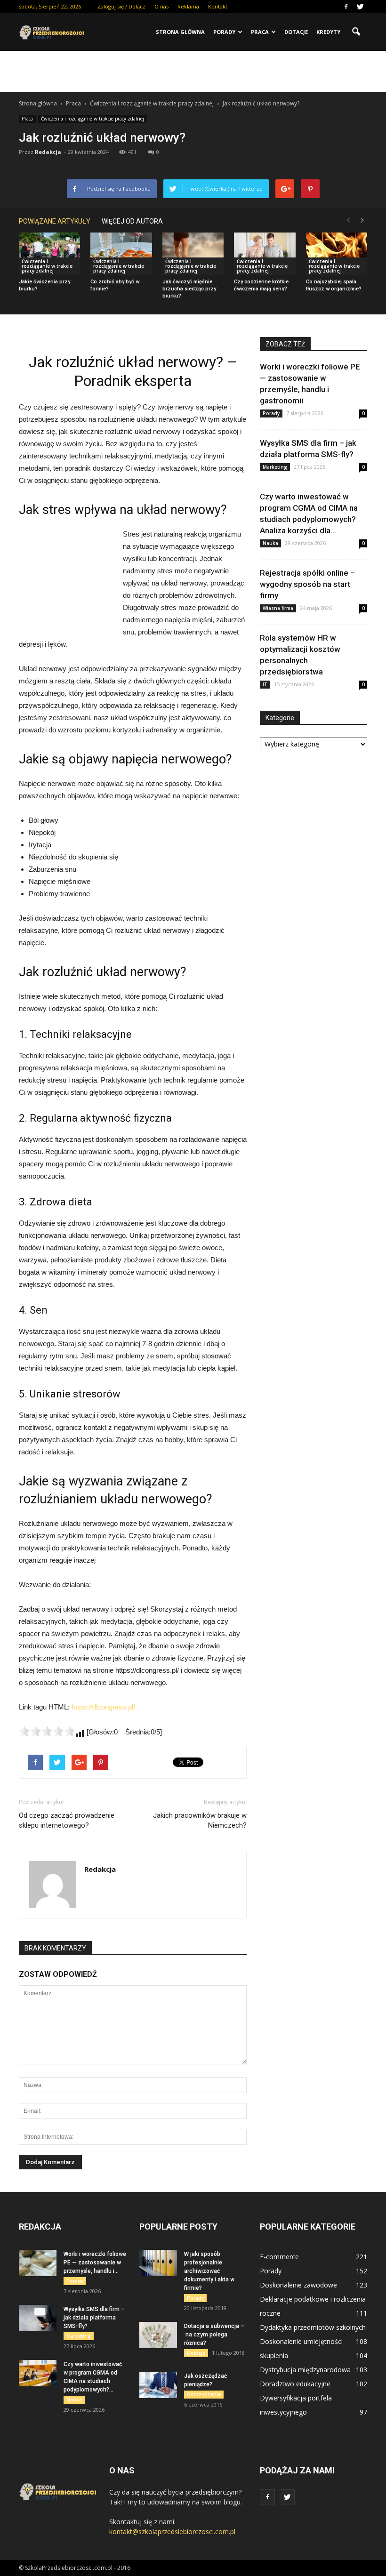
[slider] (47, 1731)
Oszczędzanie (204, 2394)
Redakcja (48, 152)
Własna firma (278, 608)
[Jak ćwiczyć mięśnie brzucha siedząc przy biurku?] (193, 254)
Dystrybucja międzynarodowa (305, 2370)
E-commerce (279, 2257)
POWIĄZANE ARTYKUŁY (55, 221)
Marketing (275, 467)
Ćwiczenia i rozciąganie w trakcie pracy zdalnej (92, 119)
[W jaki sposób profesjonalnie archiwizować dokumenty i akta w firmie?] (158, 2263)
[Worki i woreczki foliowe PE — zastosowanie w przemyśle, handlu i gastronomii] (38, 2263)
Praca (260, 32)
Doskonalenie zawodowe (298, 2285)
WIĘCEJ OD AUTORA (132, 221)
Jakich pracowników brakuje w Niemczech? (200, 1820)
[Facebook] (346, 7)
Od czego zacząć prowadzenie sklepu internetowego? (67, 1820)
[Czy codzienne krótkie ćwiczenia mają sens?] (265, 254)
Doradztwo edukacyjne (295, 2384)
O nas (161, 6)
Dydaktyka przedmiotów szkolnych (313, 2327)
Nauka (270, 543)
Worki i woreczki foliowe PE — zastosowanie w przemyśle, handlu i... (95, 2263)
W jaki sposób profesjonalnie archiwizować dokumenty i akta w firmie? (209, 2271)
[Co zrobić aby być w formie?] (121, 254)
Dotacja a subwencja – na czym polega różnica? (214, 2335)
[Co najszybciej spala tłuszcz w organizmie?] (337, 254)
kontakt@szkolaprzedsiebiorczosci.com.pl (172, 2532)
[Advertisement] (193, 72)
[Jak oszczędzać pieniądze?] (158, 2385)
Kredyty (328, 32)
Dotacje (296, 32)
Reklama (188, 6)
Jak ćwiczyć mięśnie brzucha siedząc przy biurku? (189, 289)
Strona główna (180, 32)
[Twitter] (360, 7)
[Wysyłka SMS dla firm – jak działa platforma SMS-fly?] (38, 2318)
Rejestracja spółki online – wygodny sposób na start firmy (307, 584)
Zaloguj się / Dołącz (121, 6)
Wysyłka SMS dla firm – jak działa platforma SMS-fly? (94, 2318)
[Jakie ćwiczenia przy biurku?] (49, 254)
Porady (224, 32)
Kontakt (218, 6)
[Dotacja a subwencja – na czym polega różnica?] (158, 2335)
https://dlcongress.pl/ (103, 1707)
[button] (356, 32)
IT (265, 684)
